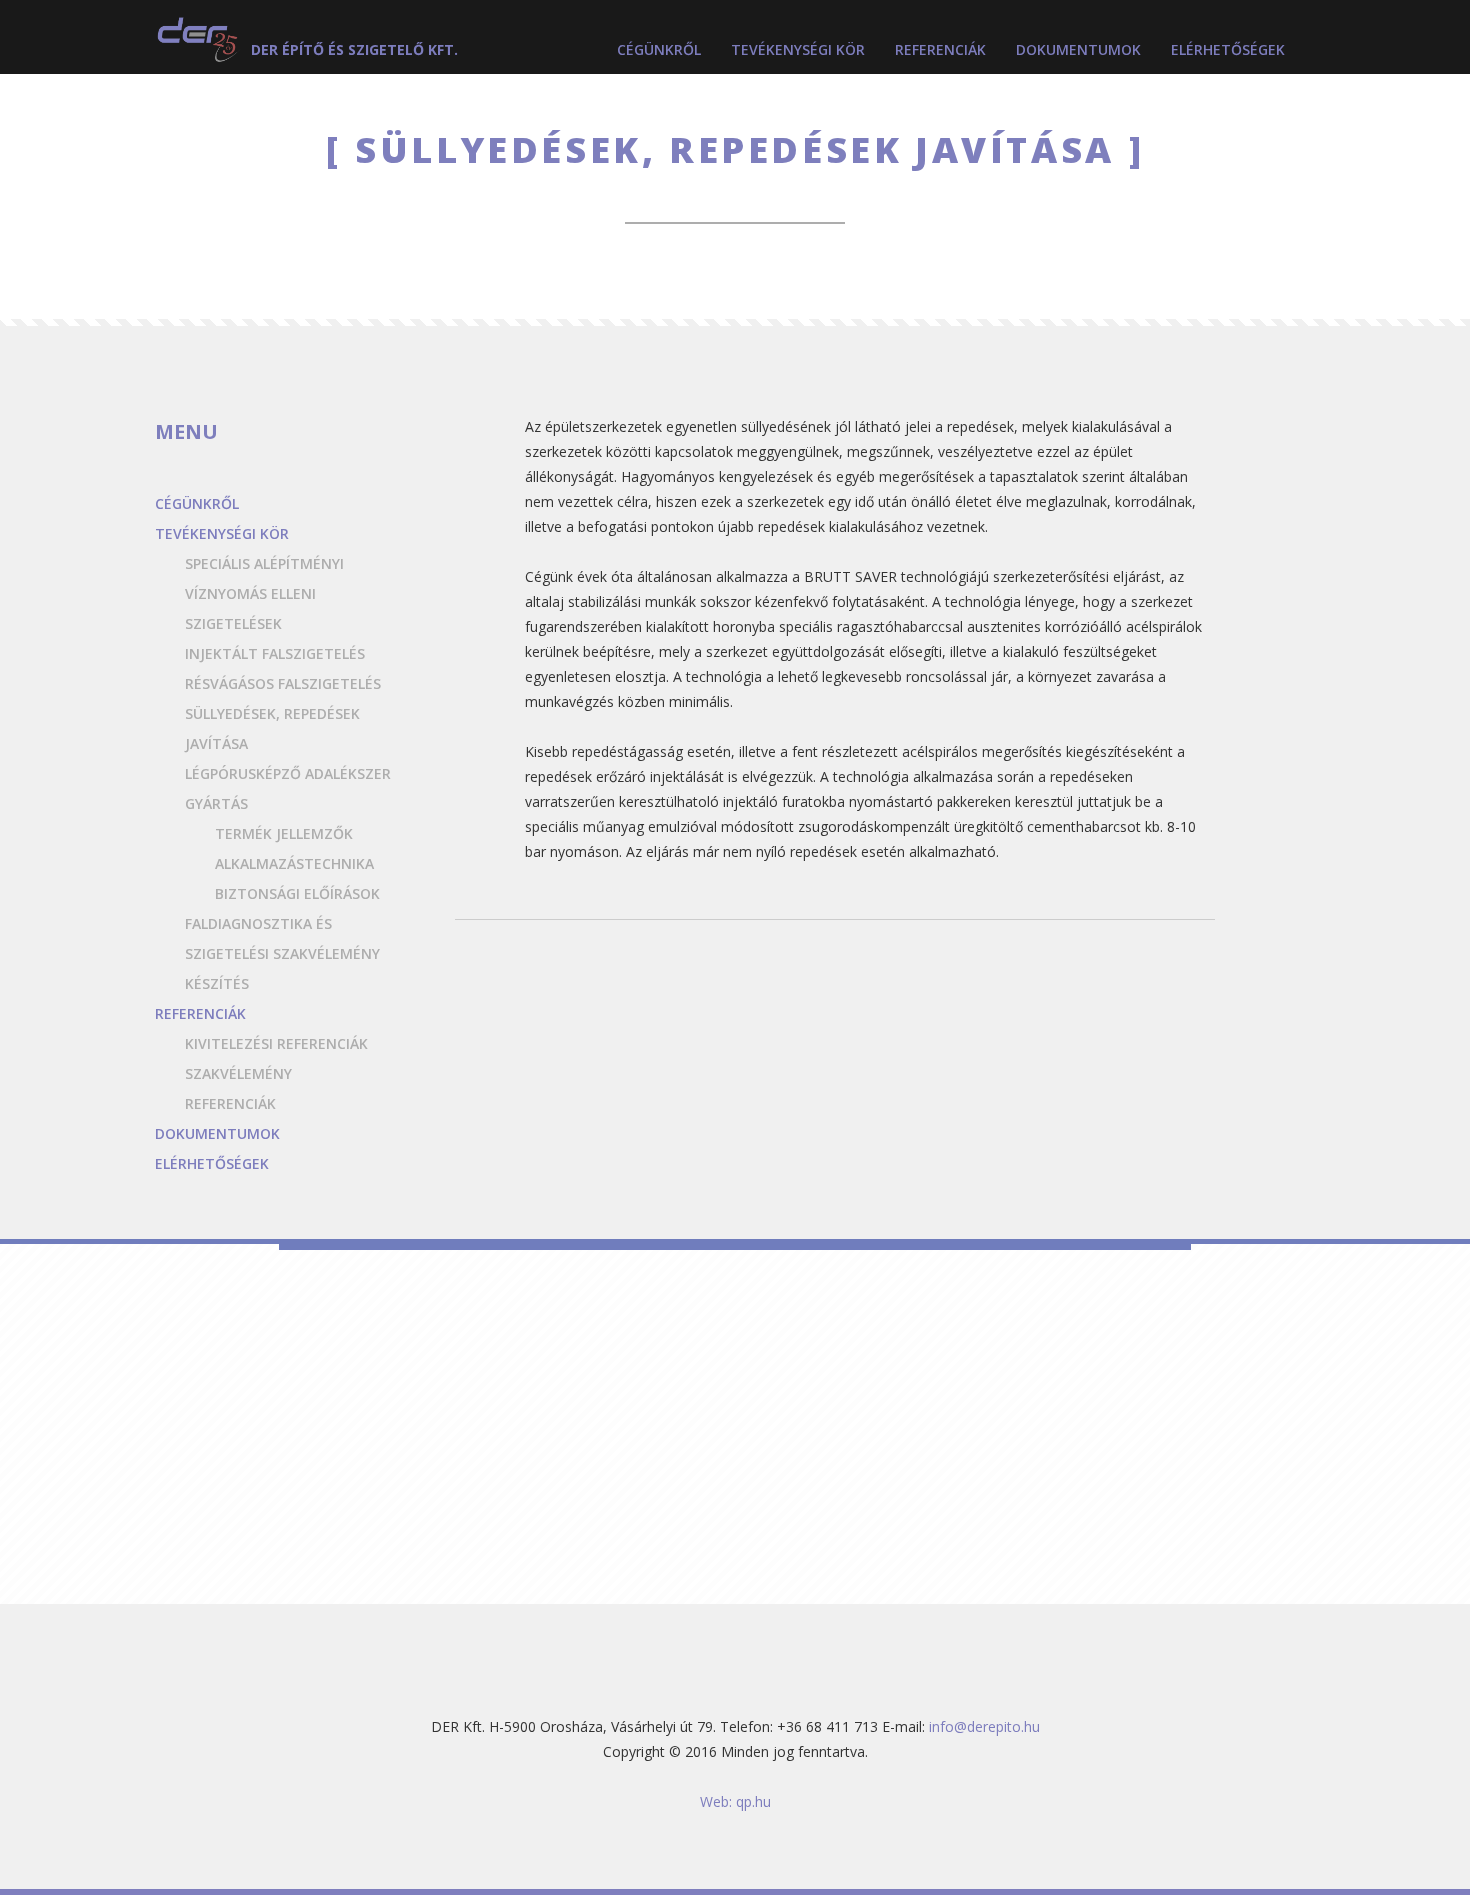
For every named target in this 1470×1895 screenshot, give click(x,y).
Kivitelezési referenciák (276, 1043)
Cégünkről (659, 49)
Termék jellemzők (284, 833)
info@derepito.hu (984, 1726)
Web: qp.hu (735, 1801)
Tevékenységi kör (798, 49)
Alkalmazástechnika (294, 863)
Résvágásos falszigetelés (283, 683)
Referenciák (940, 49)
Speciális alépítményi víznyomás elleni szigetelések (264, 593)
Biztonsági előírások (297, 893)
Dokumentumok (1078, 49)
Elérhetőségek (1228, 49)
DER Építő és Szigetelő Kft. (354, 49)
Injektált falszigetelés (275, 653)
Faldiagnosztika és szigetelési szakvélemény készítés (282, 953)
